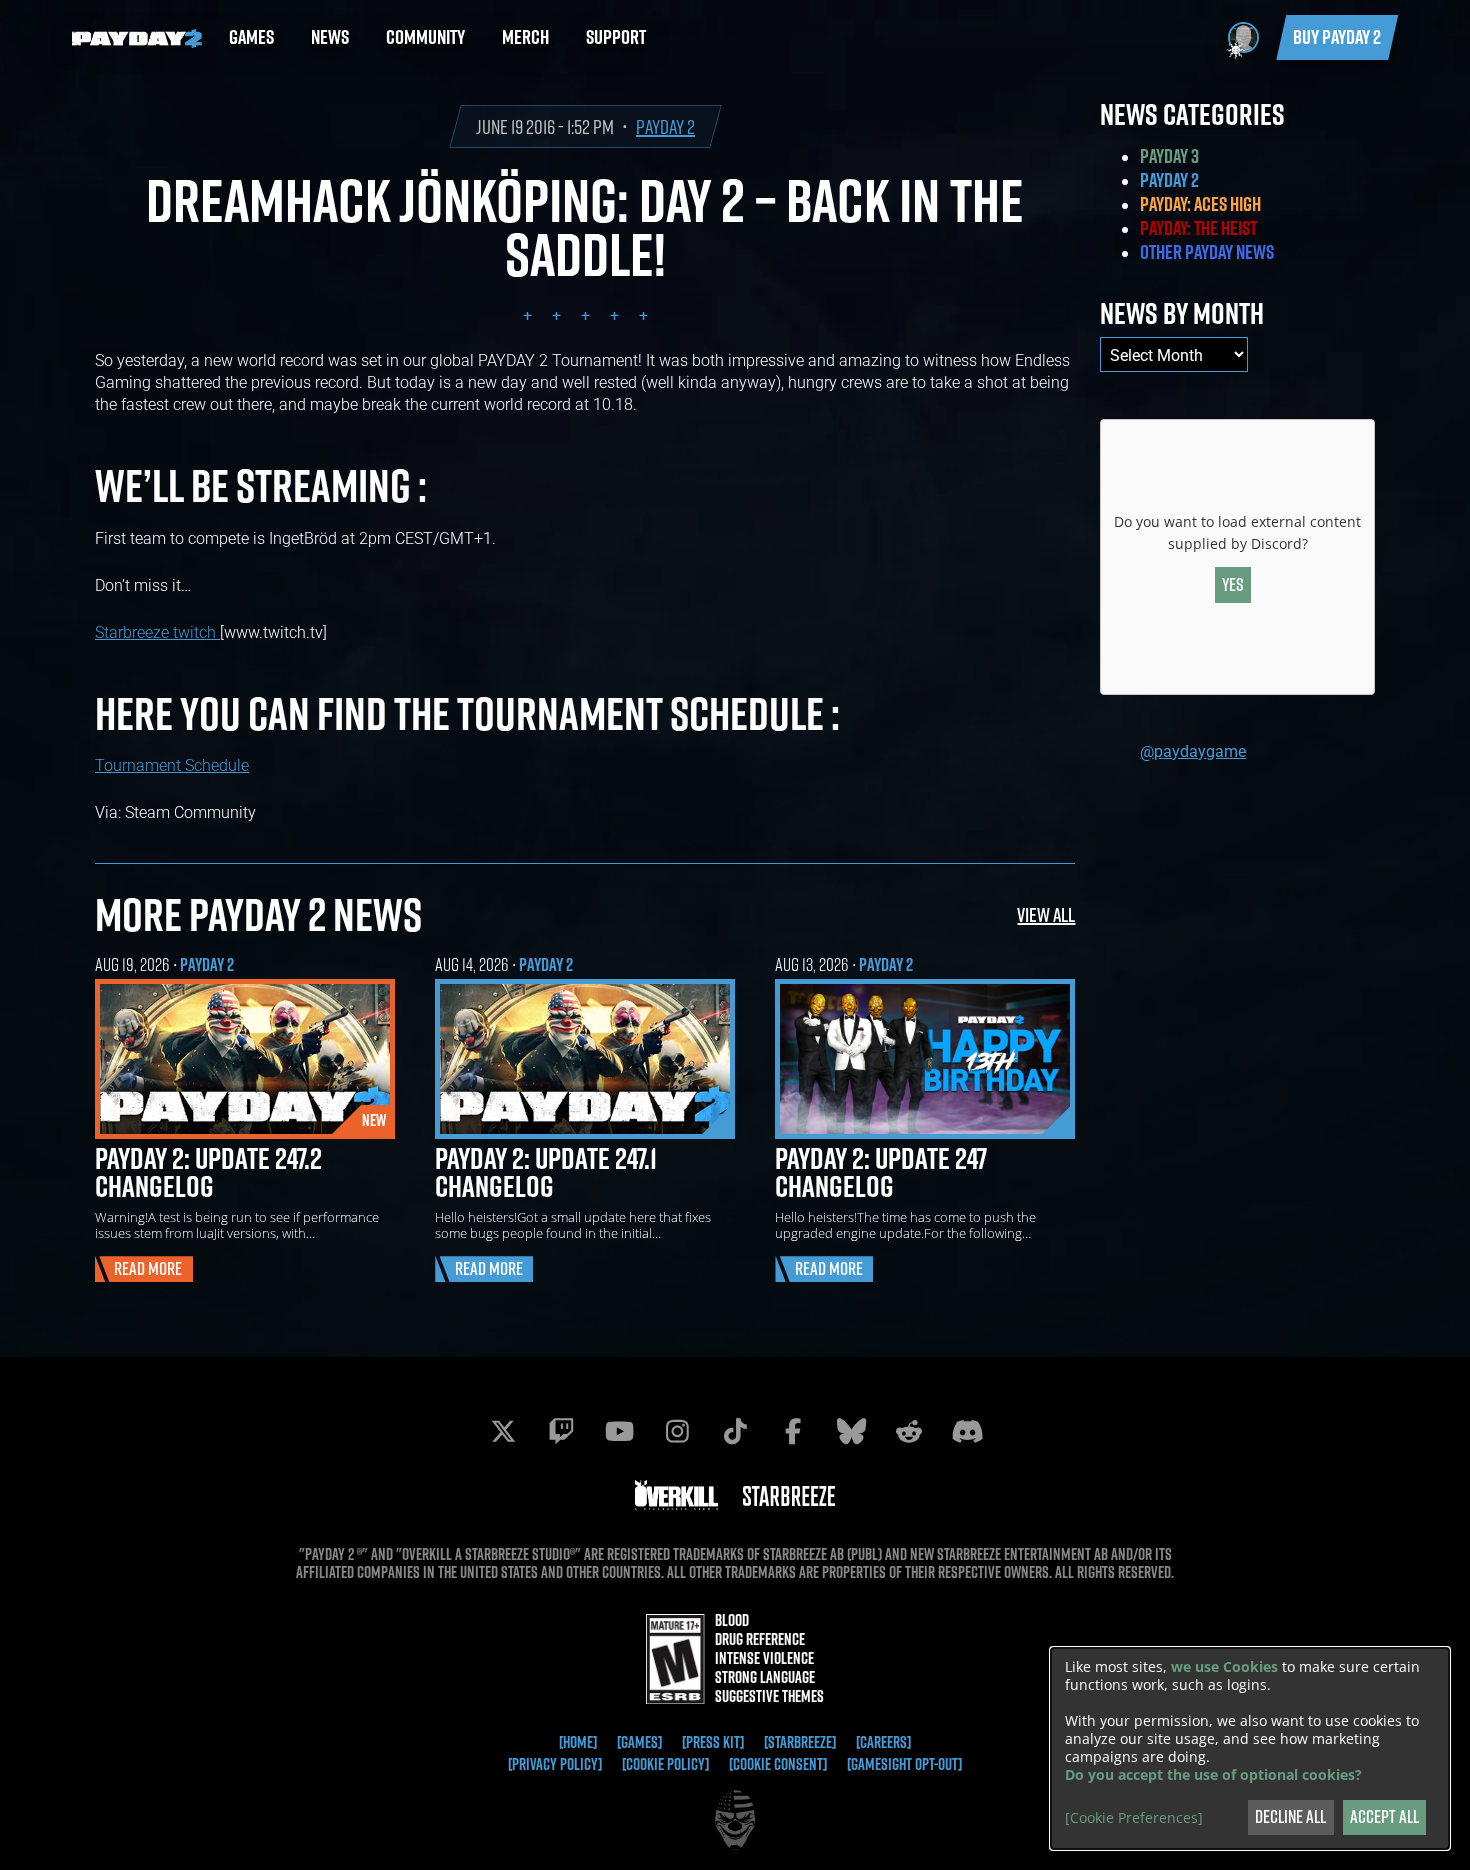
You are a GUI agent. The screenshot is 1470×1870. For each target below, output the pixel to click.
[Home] (578, 1742)
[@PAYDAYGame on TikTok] (735, 1431)
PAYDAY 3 (1169, 156)
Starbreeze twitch (157, 631)
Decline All (1290, 1816)
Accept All (1384, 1816)
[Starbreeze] (800, 1742)
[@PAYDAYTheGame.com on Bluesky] (851, 1431)
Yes (1233, 584)
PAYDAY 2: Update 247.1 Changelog (546, 1172)
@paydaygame (1193, 750)
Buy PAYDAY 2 (1337, 37)
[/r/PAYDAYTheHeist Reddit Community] (909, 1431)
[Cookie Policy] (665, 1764)
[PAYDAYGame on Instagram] (677, 1431)
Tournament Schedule (172, 764)
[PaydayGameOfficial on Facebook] (793, 1431)
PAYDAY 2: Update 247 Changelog (881, 1172)
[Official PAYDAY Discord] (967, 1431)
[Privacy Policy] (555, 1764)
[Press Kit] (713, 1742)
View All (1046, 914)
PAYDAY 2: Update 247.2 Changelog (208, 1172)
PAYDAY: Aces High (1200, 204)
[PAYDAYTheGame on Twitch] (561, 1431)
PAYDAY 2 (665, 126)
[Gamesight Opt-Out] (904, 1764)
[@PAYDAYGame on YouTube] (619, 1431)
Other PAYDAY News (1207, 252)
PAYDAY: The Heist (1198, 228)
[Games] (639, 1742)
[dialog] (1250, 1748)
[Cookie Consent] (778, 1764)
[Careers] (883, 1742)
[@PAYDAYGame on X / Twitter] (503, 1431)
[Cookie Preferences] (1134, 1818)
